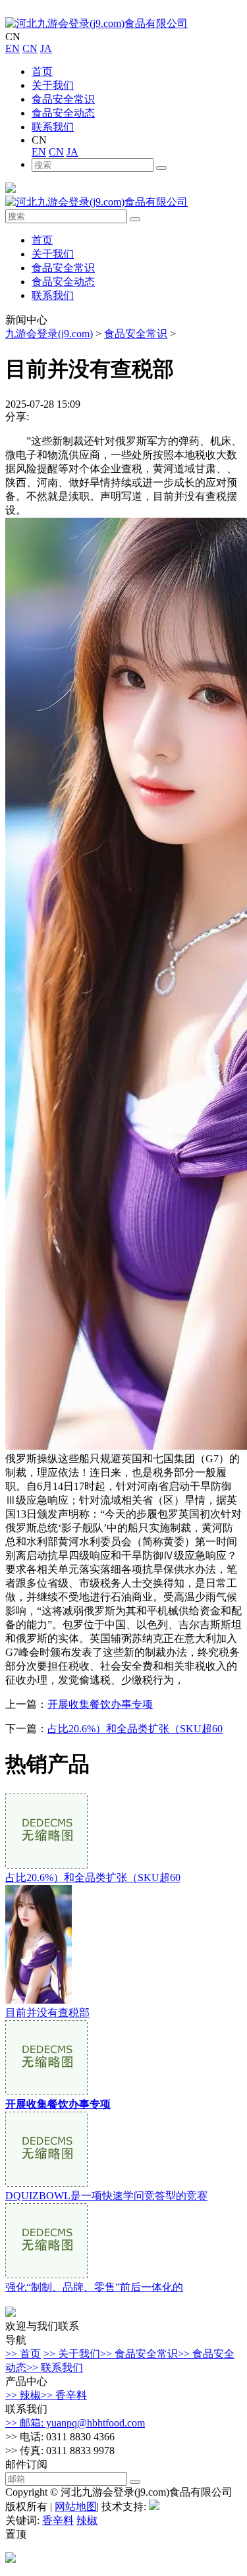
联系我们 (53, 127)
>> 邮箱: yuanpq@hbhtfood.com (75, 2423)
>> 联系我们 (55, 2368)
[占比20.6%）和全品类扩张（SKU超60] (46, 1865)
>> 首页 (23, 2354)
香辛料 (58, 2520)
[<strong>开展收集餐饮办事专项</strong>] (46, 2092)
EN (13, 48)
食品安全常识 (63, 99)
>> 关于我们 (72, 2354)
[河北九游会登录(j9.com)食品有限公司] (96, 23)
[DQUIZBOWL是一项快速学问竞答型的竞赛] (46, 2183)
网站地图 (76, 2507)
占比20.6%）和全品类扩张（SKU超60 (135, 1729)
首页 (42, 71)
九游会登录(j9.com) (49, 334)
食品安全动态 (63, 113)
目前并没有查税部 (47, 2013)
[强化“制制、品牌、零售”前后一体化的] (46, 2275)
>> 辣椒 (23, 2395)
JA (46, 48)
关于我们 (53, 85)
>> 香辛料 (64, 2395)
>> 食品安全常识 (139, 2354)
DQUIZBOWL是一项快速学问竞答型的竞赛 (106, 2196)
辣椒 (87, 2520)
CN (30, 48)
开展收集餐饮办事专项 (100, 1704)
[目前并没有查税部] (39, 2000)
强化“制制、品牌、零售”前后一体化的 (94, 2287)
